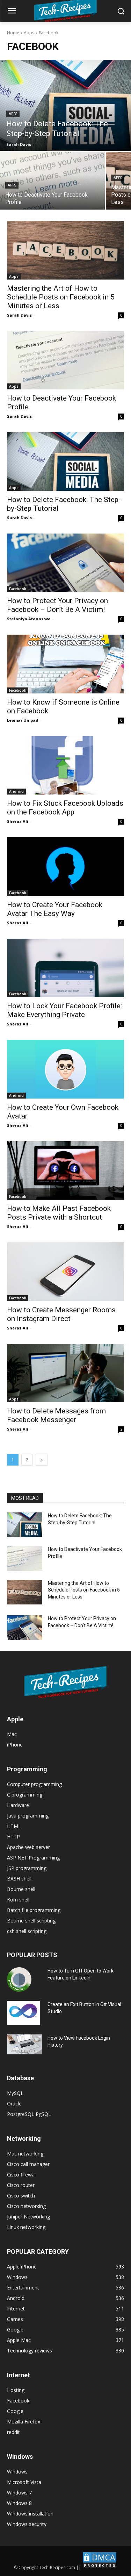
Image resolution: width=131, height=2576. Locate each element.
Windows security (27, 2524)
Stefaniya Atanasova (29, 619)
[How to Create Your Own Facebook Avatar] (65, 1069)
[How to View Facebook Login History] (24, 2044)
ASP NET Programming (33, 1858)
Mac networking (25, 2154)
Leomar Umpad (23, 720)
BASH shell (19, 1879)
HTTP (13, 1837)
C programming (25, 1795)
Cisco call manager (28, 2164)
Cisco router (21, 2185)
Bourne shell (21, 1889)
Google (15, 2411)
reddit (13, 2432)
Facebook (18, 589)
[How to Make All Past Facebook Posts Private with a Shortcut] (65, 1171)
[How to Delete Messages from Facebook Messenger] (65, 1373)
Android (16, 791)
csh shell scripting (27, 1931)
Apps (29, 33)
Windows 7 (19, 2493)
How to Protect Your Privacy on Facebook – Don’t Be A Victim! (57, 605)
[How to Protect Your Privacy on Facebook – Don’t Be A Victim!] (65, 563)
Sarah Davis (19, 315)
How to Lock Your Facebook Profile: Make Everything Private (64, 1010)
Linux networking (26, 2227)
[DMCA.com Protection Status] (100, 2567)
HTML (14, 1826)
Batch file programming (34, 1910)
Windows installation (30, 2514)
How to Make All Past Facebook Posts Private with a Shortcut (59, 1213)
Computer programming (34, 1784)
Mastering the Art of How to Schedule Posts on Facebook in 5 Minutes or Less (61, 297)
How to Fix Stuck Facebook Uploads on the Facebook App (65, 808)
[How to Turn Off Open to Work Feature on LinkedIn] (19, 1979)
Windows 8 (19, 2503)
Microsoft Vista (24, 2482)
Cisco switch (21, 2196)
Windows (17, 2472)
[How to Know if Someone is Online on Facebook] (65, 664)
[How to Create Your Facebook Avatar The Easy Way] (65, 867)
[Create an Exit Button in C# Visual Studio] (23, 2013)
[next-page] (42, 1460)
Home (13, 33)
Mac (12, 1734)
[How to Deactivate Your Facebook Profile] (52, 181)
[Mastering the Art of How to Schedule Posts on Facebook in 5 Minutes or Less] (65, 250)
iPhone (15, 1745)
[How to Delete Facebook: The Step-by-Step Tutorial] (65, 105)
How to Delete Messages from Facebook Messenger (56, 1415)
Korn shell (18, 1900)
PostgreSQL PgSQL (29, 2114)
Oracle (14, 2104)
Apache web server (28, 1847)
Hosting (16, 2390)
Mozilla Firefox (24, 2422)
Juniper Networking (28, 2217)
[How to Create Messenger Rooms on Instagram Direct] (65, 1272)
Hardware (18, 1805)
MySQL (15, 2093)
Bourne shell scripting (31, 1921)
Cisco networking (26, 2206)
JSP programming (27, 1868)
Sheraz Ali (18, 821)
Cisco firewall (22, 2175)
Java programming (28, 1816)
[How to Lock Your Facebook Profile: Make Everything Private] (65, 968)
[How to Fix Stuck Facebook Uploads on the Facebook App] (65, 765)
